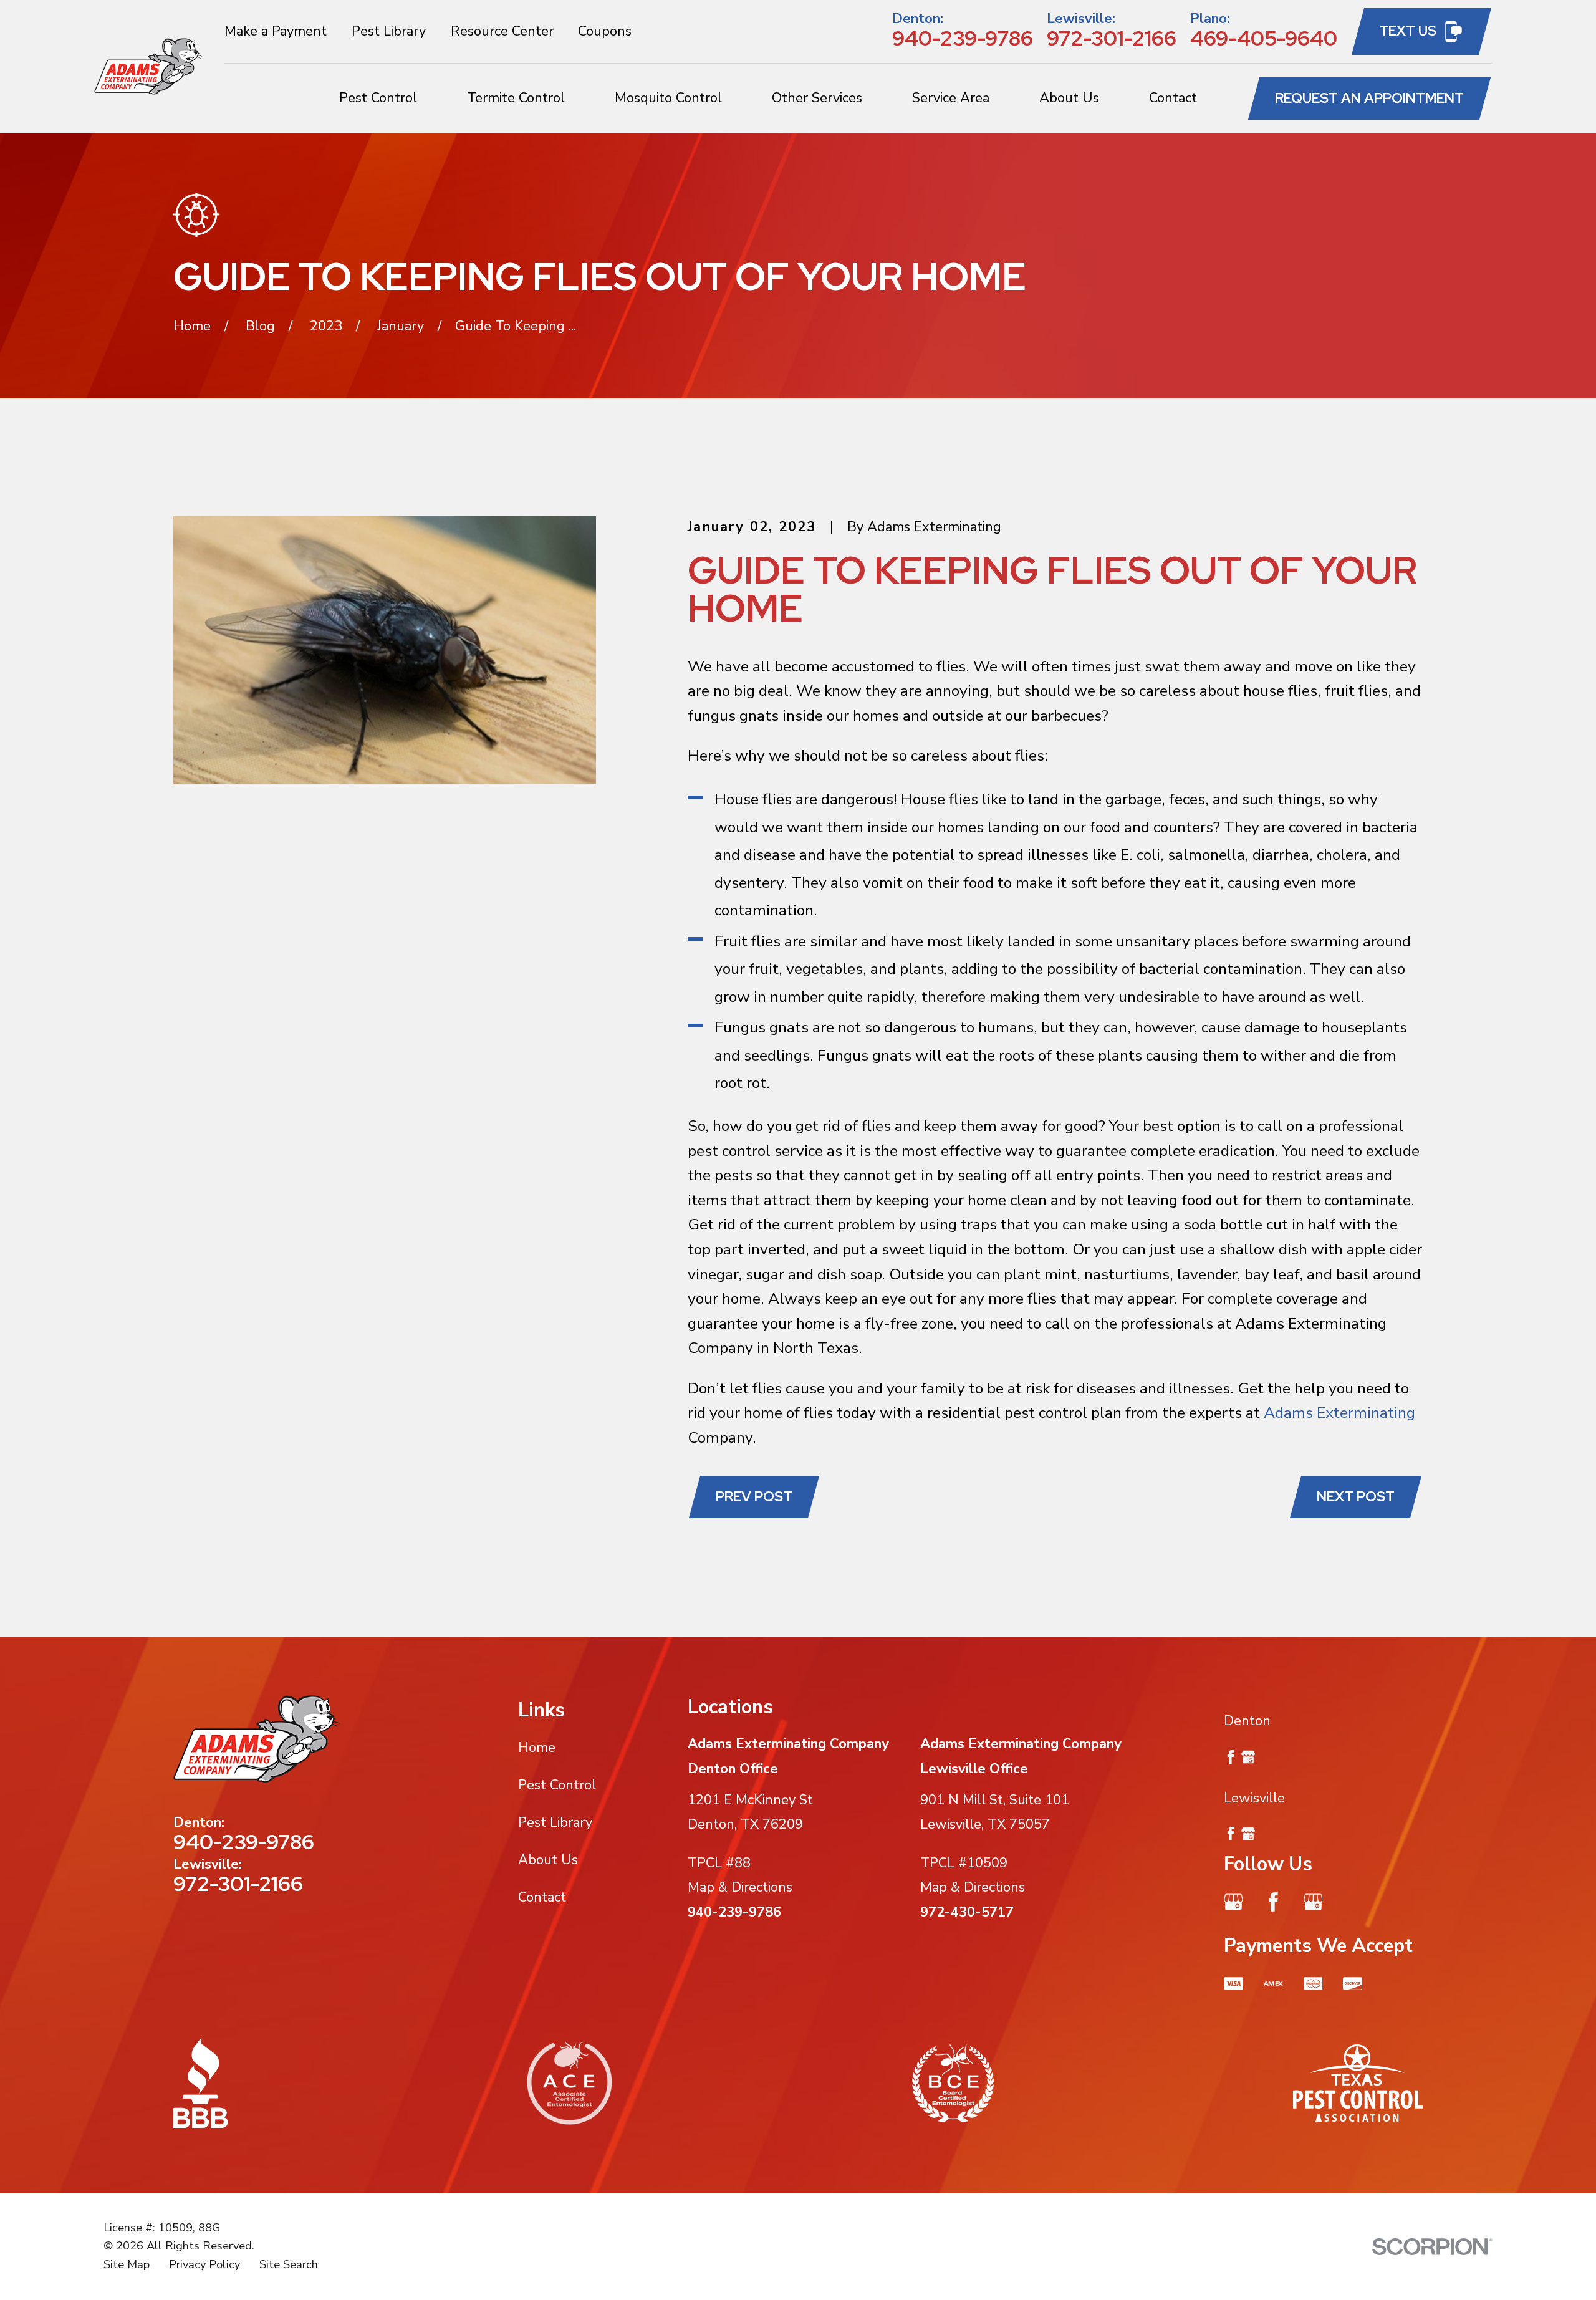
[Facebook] (1273, 1902)
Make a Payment (276, 31)
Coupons (605, 31)
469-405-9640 (1264, 38)
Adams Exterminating (1339, 1413)
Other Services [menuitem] (817, 98)
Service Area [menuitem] (951, 98)
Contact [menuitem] (1173, 98)
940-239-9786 (963, 38)
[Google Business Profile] (1233, 1902)
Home (537, 1748)
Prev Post (754, 1497)
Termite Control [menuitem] (516, 98)
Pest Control (557, 1785)
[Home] (149, 66)
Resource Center (502, 31)
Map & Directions (740, 1887)
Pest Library (389, 31)
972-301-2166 (1112, 38)
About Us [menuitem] (1069, 98)
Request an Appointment (1369, 98)
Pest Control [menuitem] (378, 98)
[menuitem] (127, 2265)
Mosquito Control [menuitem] (668, 98)
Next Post (1356, 1497)
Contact (542, 1897)
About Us (548, 1860)
